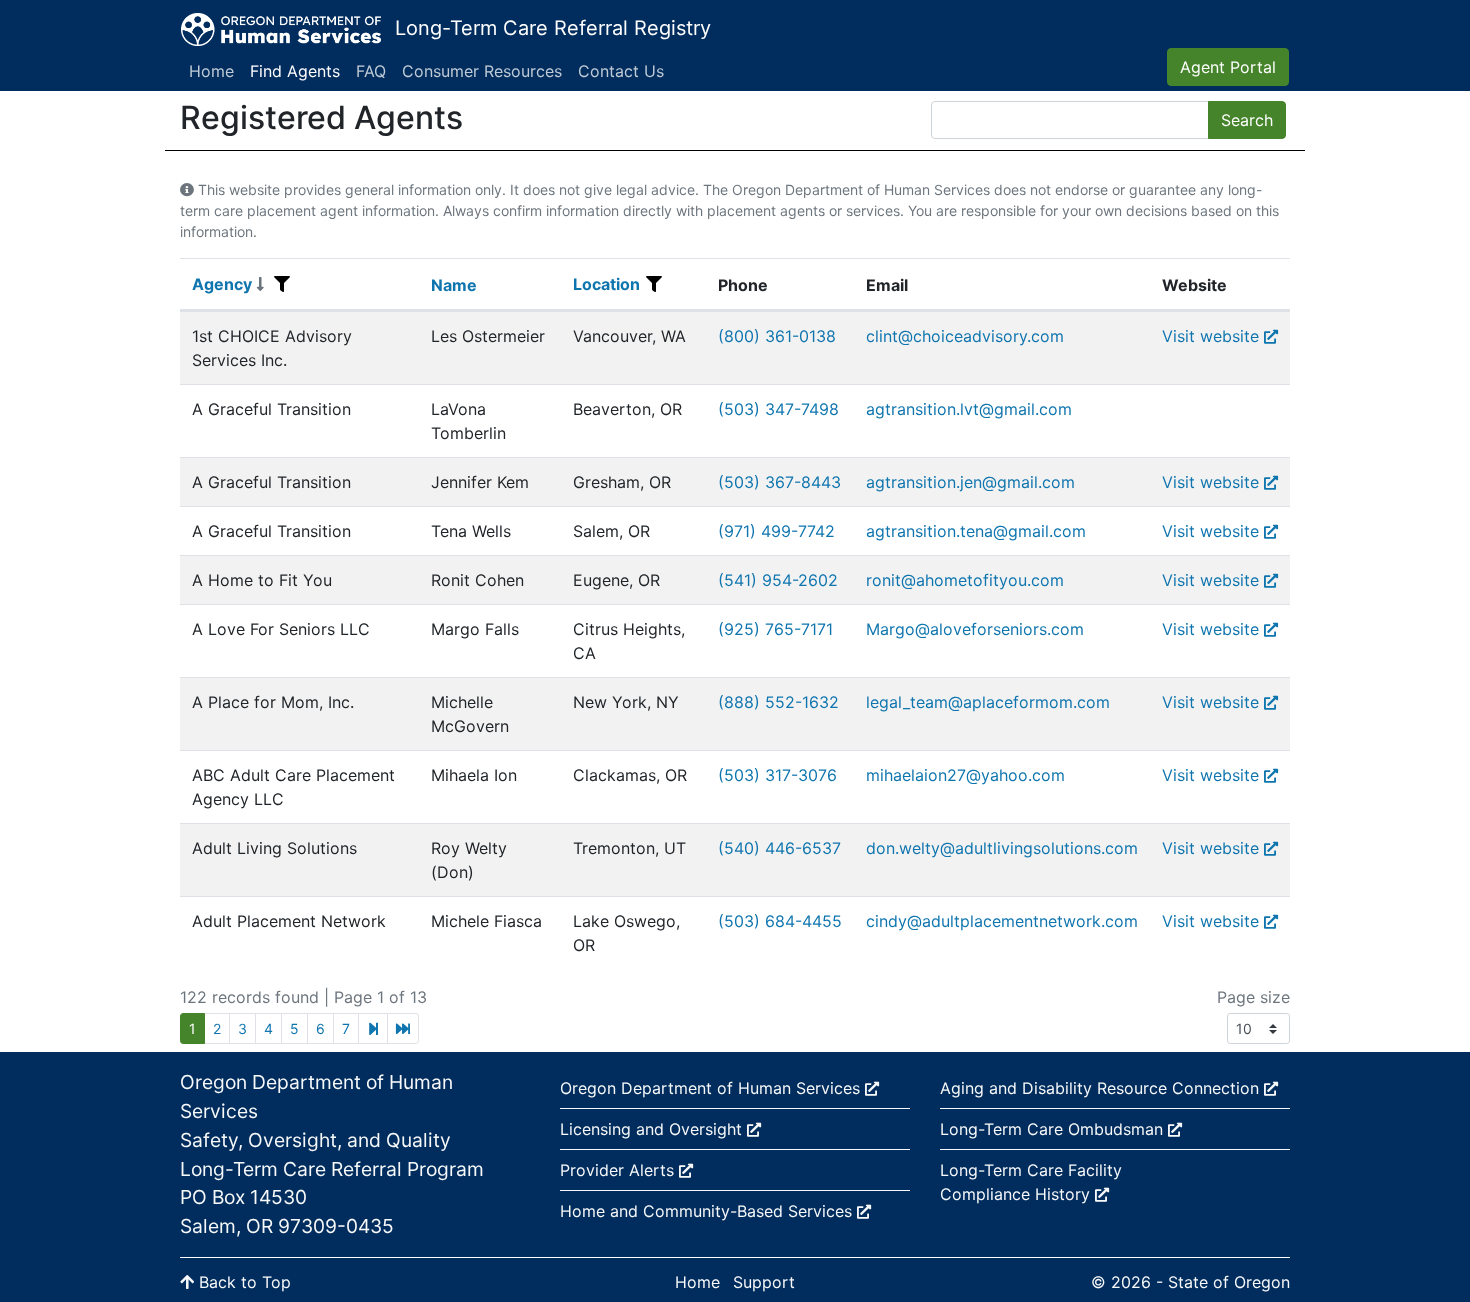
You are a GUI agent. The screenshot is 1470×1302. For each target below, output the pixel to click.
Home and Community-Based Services (708, 1211)
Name (454, 285)
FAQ (371, 71)
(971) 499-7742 (776, 531)
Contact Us (621, 71)
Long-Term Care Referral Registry (553, 28)
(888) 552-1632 (778, 702)
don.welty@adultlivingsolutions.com (1002, 848)
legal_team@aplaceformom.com (988, 702)
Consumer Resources (482, 71)
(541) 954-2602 (778, 580)
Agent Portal (1228, 67)
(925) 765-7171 (775, 629)
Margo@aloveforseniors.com (975, 629)
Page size (1253, 997)
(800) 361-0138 (777, 336)
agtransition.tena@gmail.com (976, 531)
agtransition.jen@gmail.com (970, 482)
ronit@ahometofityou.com (965, 580)
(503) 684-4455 (780, 921)
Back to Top (242, 1282)
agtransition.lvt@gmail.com (969, 409)
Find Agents (295, 71)
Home (211, 71)
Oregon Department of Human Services (712, 1088)
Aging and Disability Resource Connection (1102, 1088)
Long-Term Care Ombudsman (1054, 1129)
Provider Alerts (619, 1170)
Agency (222, 284)
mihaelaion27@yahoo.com (965, 775)
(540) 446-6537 (779, 848)
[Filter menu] (282, 284)
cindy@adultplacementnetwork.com (1002, 921)
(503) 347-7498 (778, 409)
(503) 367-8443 (779, 482)
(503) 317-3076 (777, 775)
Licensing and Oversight (653, 1129)
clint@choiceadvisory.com (965, 336)
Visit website (1210, 336)
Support (764, 1282)
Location (606, 284)
